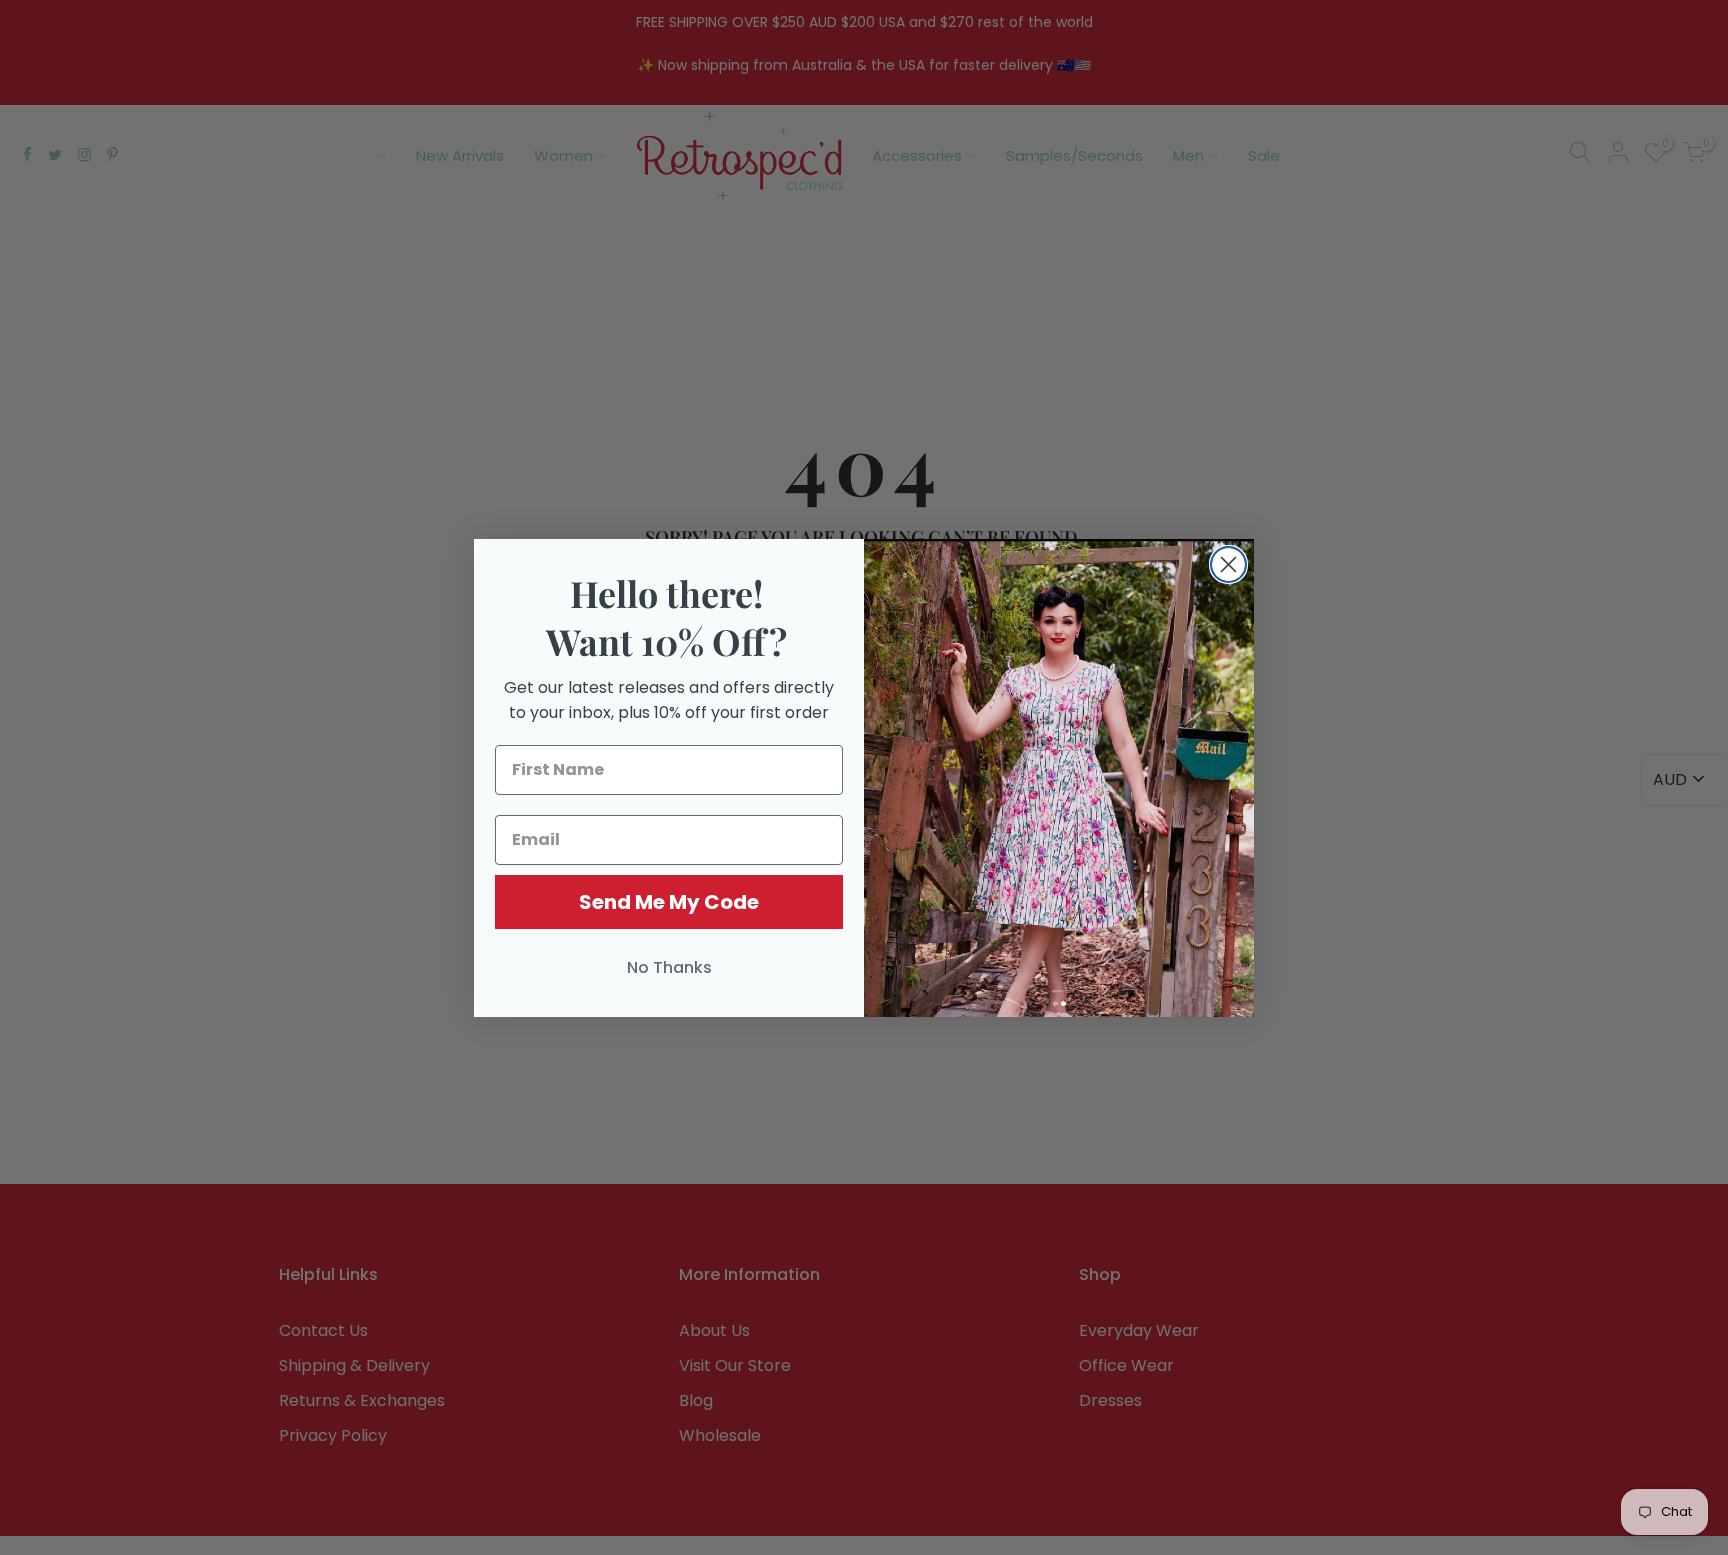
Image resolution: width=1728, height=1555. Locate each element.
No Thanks (669, 967)
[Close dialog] (1228, 564)
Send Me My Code (669, 902)
